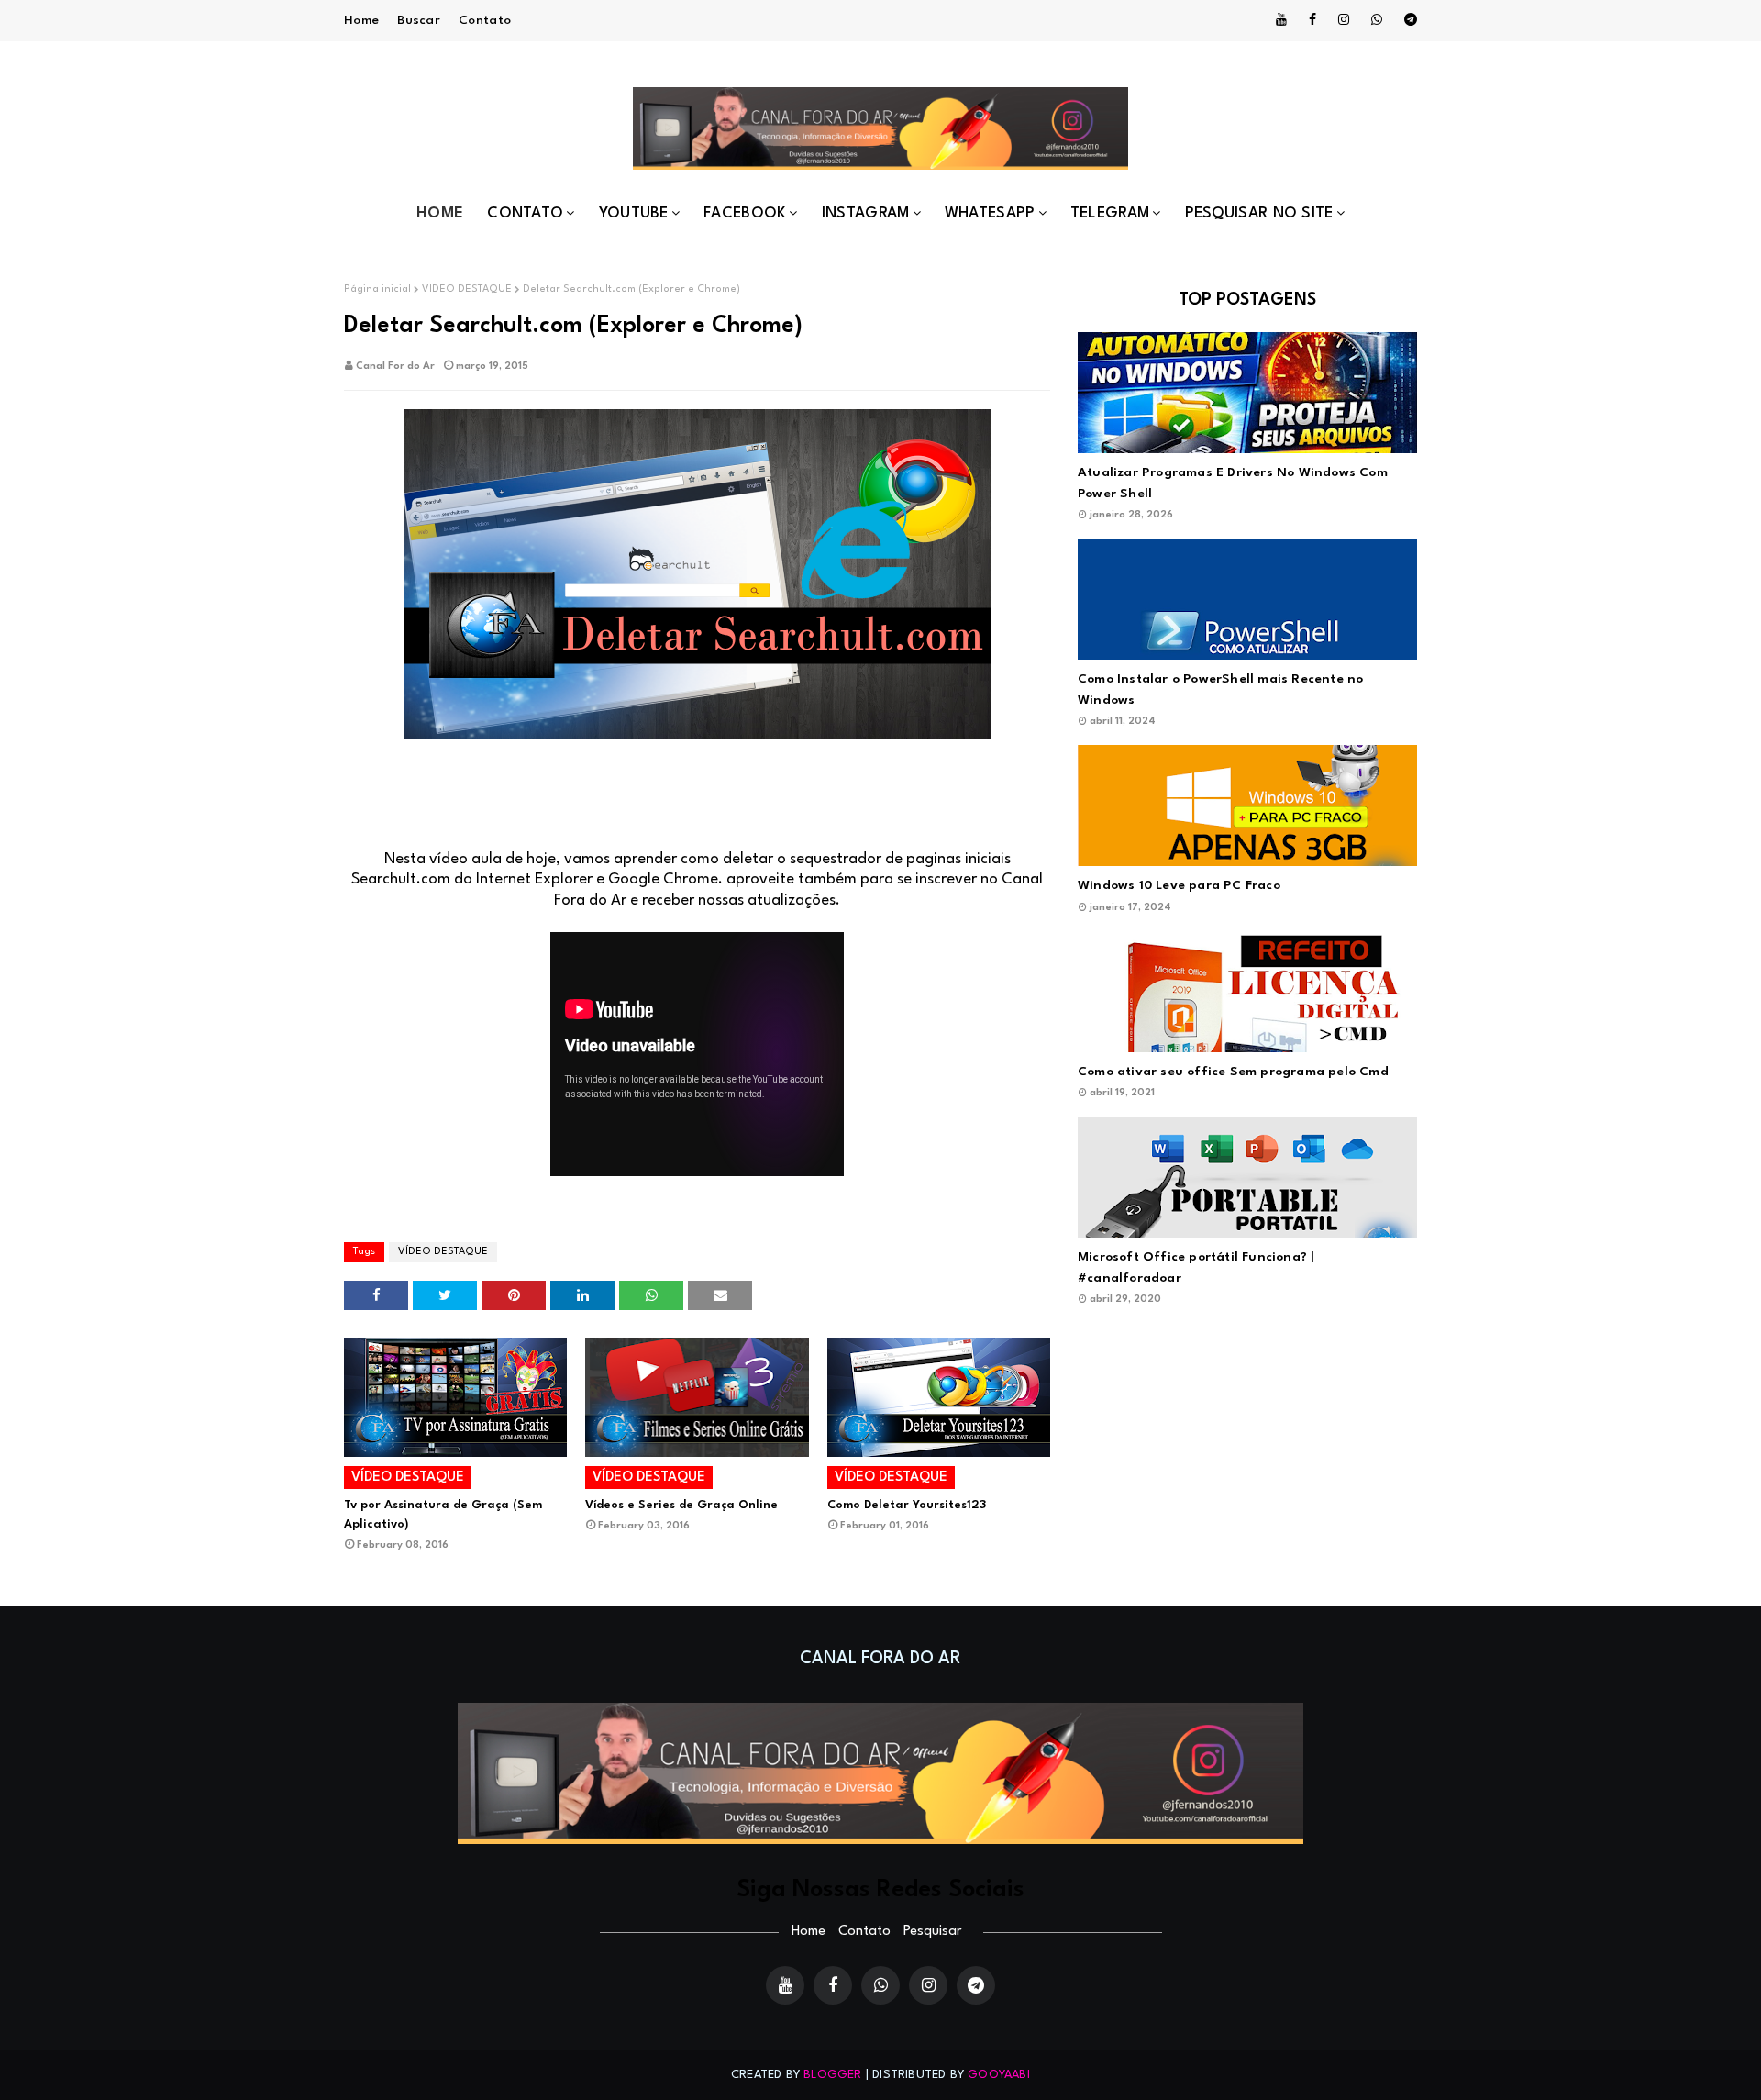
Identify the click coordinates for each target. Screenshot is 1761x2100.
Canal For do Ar (395, 367)
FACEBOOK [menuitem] (745, 213)
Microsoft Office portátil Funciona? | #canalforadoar (1196, 1267)
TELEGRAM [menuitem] (1110, 213)
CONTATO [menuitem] (525, 213)
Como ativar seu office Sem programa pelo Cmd (1233, 1072)
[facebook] (1312, 20)
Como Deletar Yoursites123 (907, 1505)
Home (361, 20)
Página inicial (377, 289)
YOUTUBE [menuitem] (634, 213)
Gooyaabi (999, 2075)
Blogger (832, 2075)
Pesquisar (932, 1932)
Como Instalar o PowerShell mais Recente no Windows (1220, 689)
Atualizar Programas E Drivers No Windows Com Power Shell (1233, 483)
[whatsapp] (1377, 20)
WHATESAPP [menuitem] (990, 213)
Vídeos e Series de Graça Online (681, 1505)
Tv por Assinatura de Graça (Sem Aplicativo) (443, 1515)
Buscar (419, 20)
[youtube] (1281, 20)
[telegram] (1407, 20)
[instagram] (1344, 20)
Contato (485, 20)
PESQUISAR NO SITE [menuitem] (1259, 213)
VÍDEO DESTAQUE (467, 289)
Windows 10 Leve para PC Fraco (1179, 885)
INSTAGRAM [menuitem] (866, 213)
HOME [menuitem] (440, 213)
